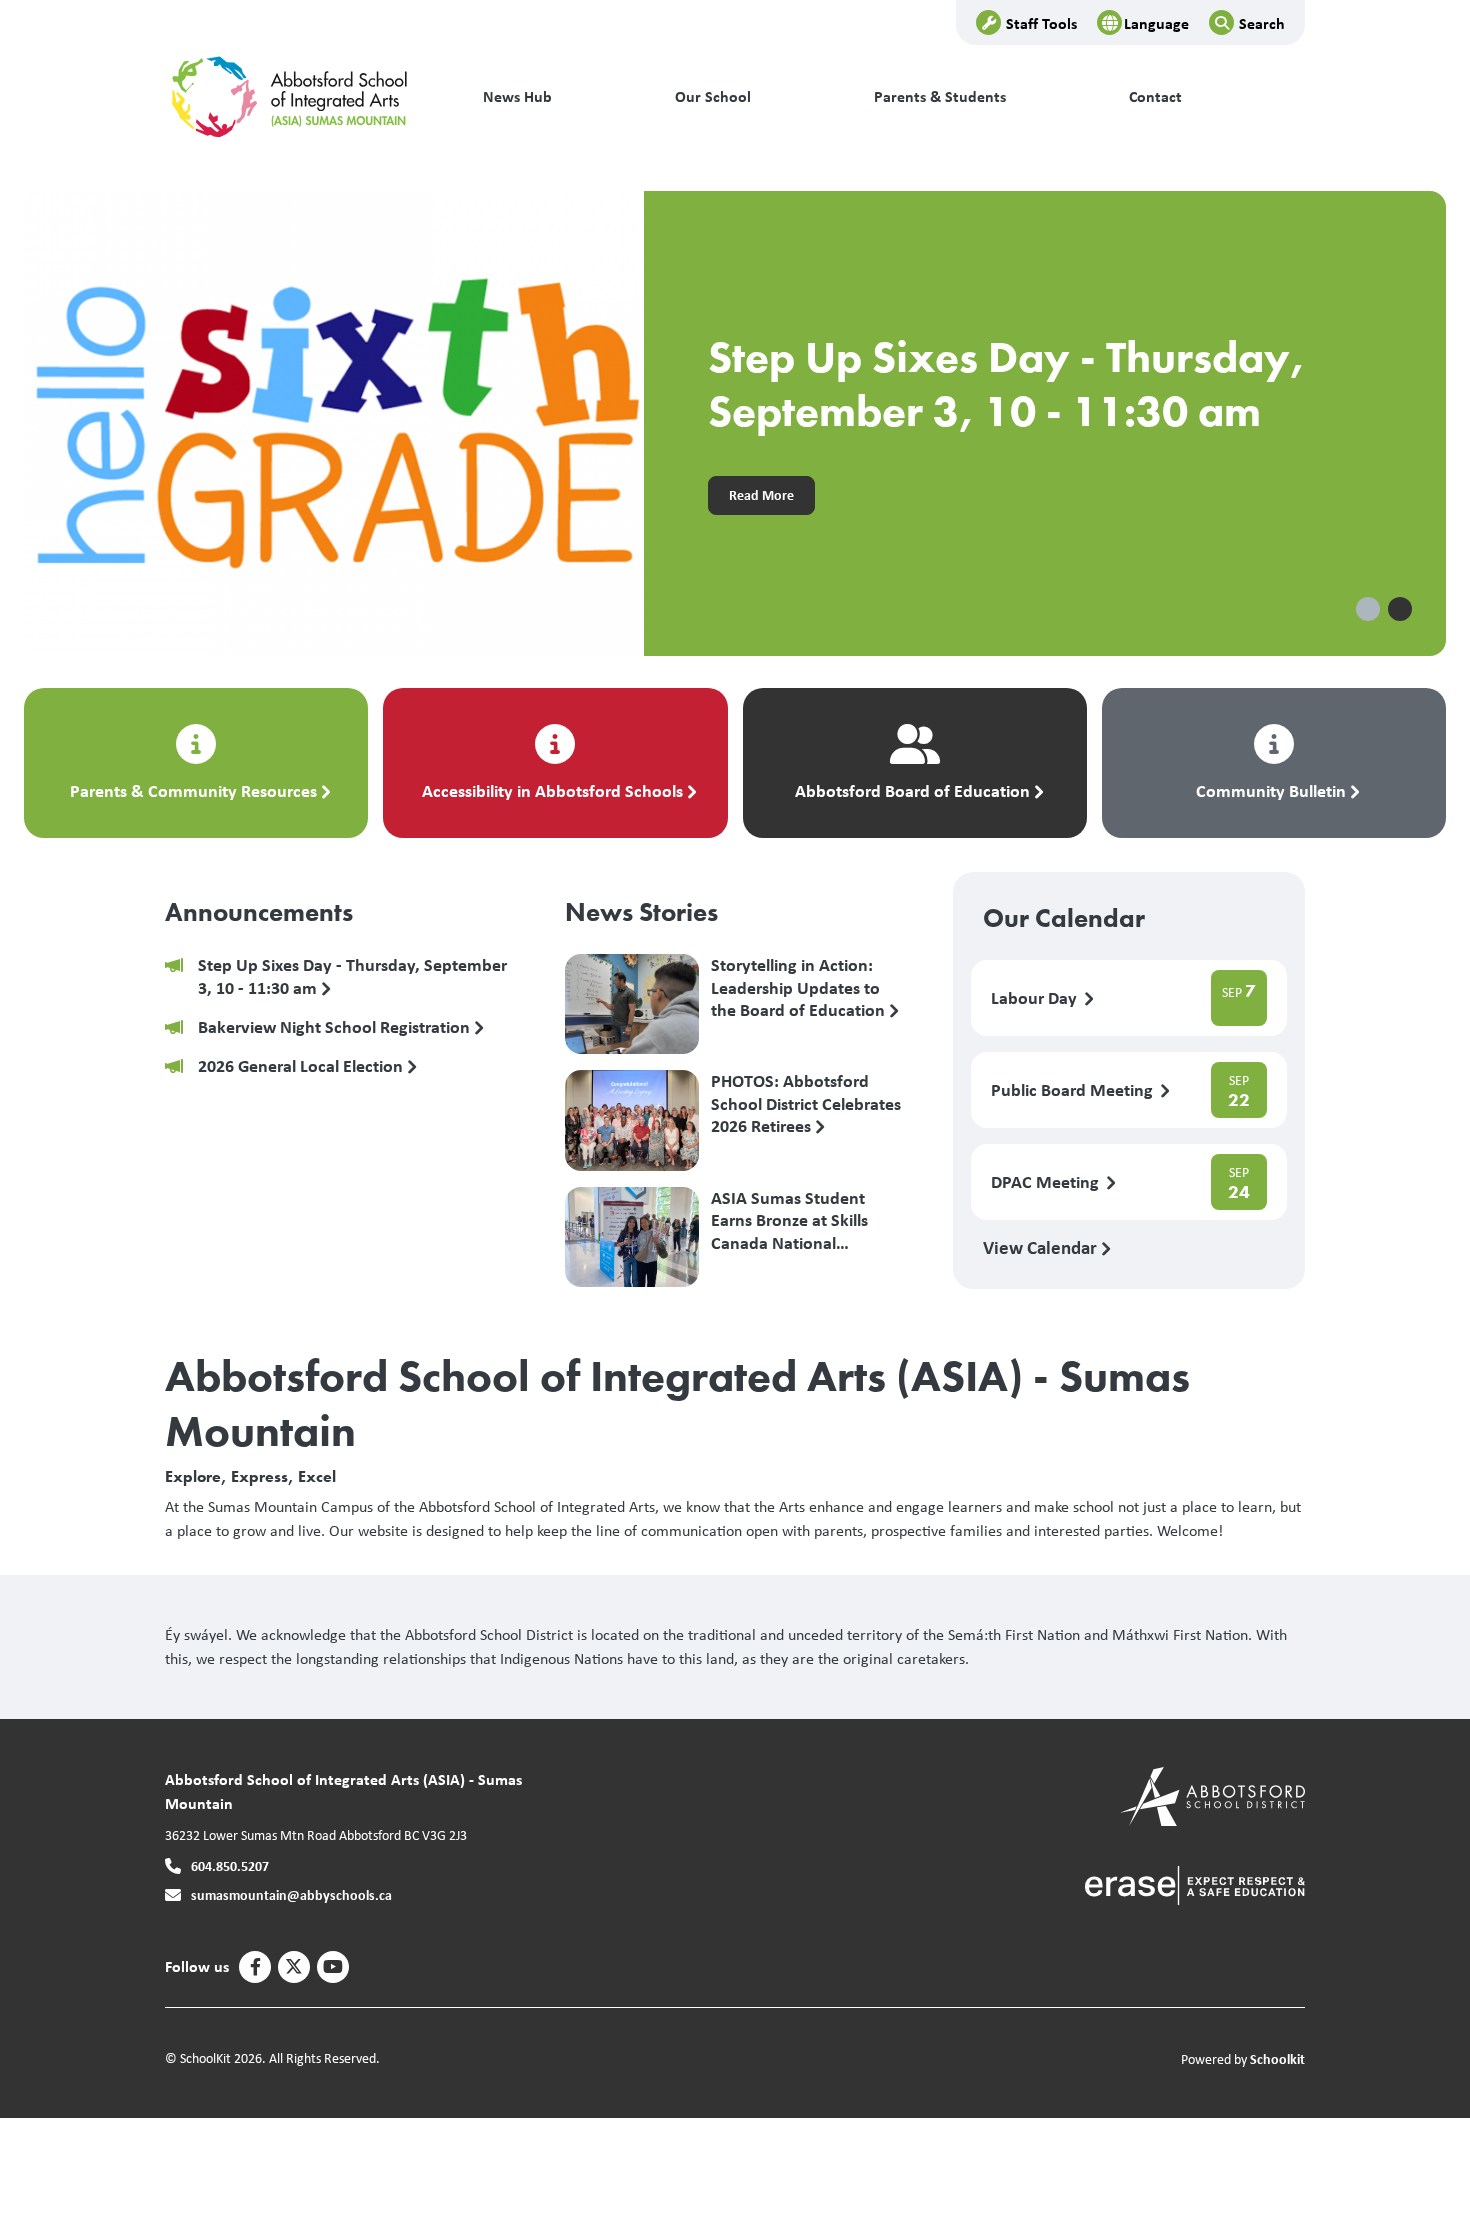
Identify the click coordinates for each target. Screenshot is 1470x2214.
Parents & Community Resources (193, 790)
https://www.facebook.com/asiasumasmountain (255, 1967)
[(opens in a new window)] (1212, 1794)
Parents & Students (940, 96)
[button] (1368, 609)
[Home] (300, 97)
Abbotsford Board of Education (912, 790)
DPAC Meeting (1047, 1182)
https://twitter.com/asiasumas (294, 1967)
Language (1156, 23)
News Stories (641, 912)
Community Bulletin (1271, 790)
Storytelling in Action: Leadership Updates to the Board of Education (800, 987)
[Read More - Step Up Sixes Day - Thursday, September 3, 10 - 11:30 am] (735, 423)
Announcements (259, 912)
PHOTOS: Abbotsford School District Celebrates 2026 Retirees (806, 1103)
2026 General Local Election (302, 1066)
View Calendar (1042, 1247)
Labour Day (1036, 998)
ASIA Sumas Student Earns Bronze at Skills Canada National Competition (789, 1220)
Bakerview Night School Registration (336, 1027)
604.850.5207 (230, 1865)
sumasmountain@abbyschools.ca (291, 1894)
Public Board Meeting (1074, 1090)
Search (1262, 23)
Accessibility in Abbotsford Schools (552, 790)
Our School (713, 96)
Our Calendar (1064, 918)
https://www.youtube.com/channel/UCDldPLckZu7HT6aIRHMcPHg (333, 1967)
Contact (1155, 96)
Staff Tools (1041, 23)
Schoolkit (1277, 2058)
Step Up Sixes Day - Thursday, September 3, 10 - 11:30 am (352, 977)
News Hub (517, 96)
